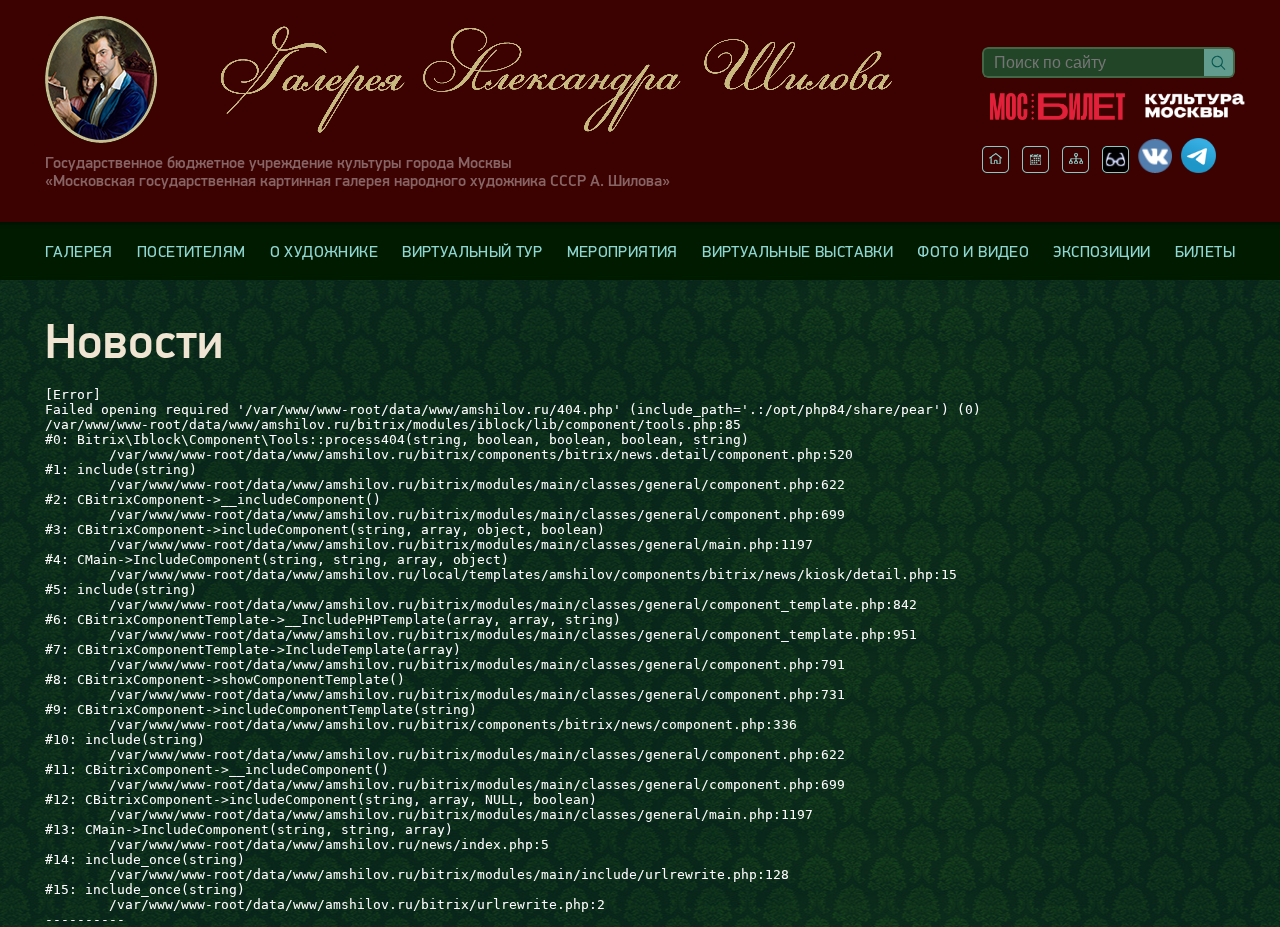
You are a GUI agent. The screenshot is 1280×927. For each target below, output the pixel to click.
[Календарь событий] (1035, 167)
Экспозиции (1101, 251)
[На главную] (995, 167)
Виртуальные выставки (797, 251)
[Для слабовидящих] (1115, 167)
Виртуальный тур (472, 251)
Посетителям (191, 251)
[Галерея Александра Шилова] (489, 79)
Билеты (1205, 251)
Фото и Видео (973, 251)
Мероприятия (622, 251)
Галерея (79, 251)
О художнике (324, 251)
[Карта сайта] (1075, 167)
